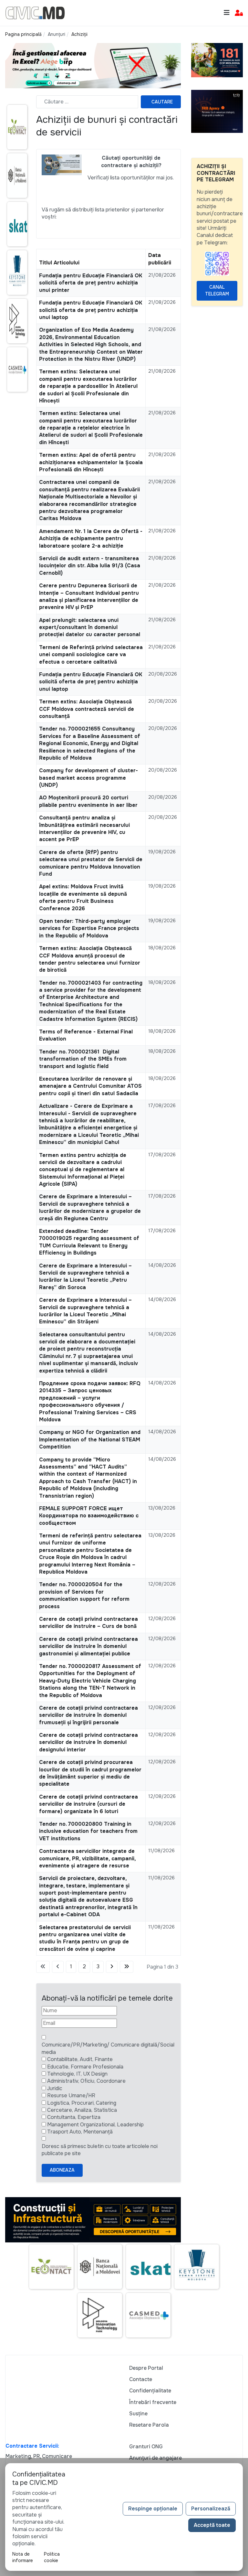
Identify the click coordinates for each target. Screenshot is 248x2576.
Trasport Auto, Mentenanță (80, 2132)
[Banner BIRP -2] (93, 65)
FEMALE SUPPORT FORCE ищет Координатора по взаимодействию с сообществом (89, 1516)
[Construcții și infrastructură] (93, 2219)
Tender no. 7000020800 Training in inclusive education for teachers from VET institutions (88, 1831)
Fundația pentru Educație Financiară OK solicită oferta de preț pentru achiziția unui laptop (91, 310)
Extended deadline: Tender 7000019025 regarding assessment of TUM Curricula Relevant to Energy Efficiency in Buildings (89, 1242)
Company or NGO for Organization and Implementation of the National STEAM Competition (90, 1439)
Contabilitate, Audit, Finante (80, 2059)
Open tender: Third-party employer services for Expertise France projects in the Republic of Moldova (89, 928)
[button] (239, 13)
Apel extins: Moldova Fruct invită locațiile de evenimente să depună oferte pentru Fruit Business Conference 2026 (83, 897)
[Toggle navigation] (227, 13)
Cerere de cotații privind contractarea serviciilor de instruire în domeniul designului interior (88, 1742)
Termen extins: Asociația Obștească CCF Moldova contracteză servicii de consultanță (87, 709)
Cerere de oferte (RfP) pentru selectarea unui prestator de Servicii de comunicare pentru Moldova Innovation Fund (91, 863)
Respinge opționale (153, 2509)
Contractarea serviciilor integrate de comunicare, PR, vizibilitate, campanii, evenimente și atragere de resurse (87, 1858)
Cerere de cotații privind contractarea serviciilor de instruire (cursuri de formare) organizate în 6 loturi (88, 1804)
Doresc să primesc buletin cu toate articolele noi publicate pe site (100, 2150)
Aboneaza (62, 2170)
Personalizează (211, 2509)
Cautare (162, 102)
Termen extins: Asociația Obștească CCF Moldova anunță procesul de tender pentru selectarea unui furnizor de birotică (90, 959)
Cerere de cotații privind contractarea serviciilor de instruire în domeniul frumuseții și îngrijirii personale (88, 1715)
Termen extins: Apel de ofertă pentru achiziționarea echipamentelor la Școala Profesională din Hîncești (91, 462)
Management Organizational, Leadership (95, 2125)
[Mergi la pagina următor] (112, 1967)
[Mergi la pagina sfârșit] (127, 1967)
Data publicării (160, 259)
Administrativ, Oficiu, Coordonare (86, 2081)
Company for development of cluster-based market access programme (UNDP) (88, 778)
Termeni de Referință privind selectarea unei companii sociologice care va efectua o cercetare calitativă (91, 655)
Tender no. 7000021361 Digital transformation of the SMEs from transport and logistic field (83, 1059)
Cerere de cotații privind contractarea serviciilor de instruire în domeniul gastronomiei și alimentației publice (88, 1646)
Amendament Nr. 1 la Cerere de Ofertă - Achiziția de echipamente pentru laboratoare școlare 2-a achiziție (91, 539)
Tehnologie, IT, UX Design (77, 2074)
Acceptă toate (212, 2525)
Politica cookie (52, 2557)
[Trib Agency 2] (217, 111)
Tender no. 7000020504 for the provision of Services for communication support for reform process (84, 1595)
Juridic (55, 2088)
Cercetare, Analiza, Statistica (82, 2110)
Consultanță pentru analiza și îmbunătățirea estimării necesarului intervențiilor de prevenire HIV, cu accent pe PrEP (84, 828)
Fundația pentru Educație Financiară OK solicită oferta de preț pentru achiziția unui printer (91, 283)
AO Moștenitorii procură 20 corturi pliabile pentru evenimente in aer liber (88, 801)
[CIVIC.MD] (35, 12)
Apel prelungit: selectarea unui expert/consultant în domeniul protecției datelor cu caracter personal (90, 627)
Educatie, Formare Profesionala (85, 2067)
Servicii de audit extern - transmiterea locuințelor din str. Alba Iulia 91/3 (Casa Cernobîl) (90, 566)
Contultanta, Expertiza (74, 2117)
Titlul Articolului (59, 263)
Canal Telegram (217, 290)
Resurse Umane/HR (71, 2095)
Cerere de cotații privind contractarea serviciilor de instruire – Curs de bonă (88, 1623)
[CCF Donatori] (217, 60)
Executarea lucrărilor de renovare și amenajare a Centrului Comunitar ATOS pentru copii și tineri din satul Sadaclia (90, 1086)
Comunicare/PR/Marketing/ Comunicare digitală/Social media (108, 2048)
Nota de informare (23, 2557)
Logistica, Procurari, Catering (82, 2103)
